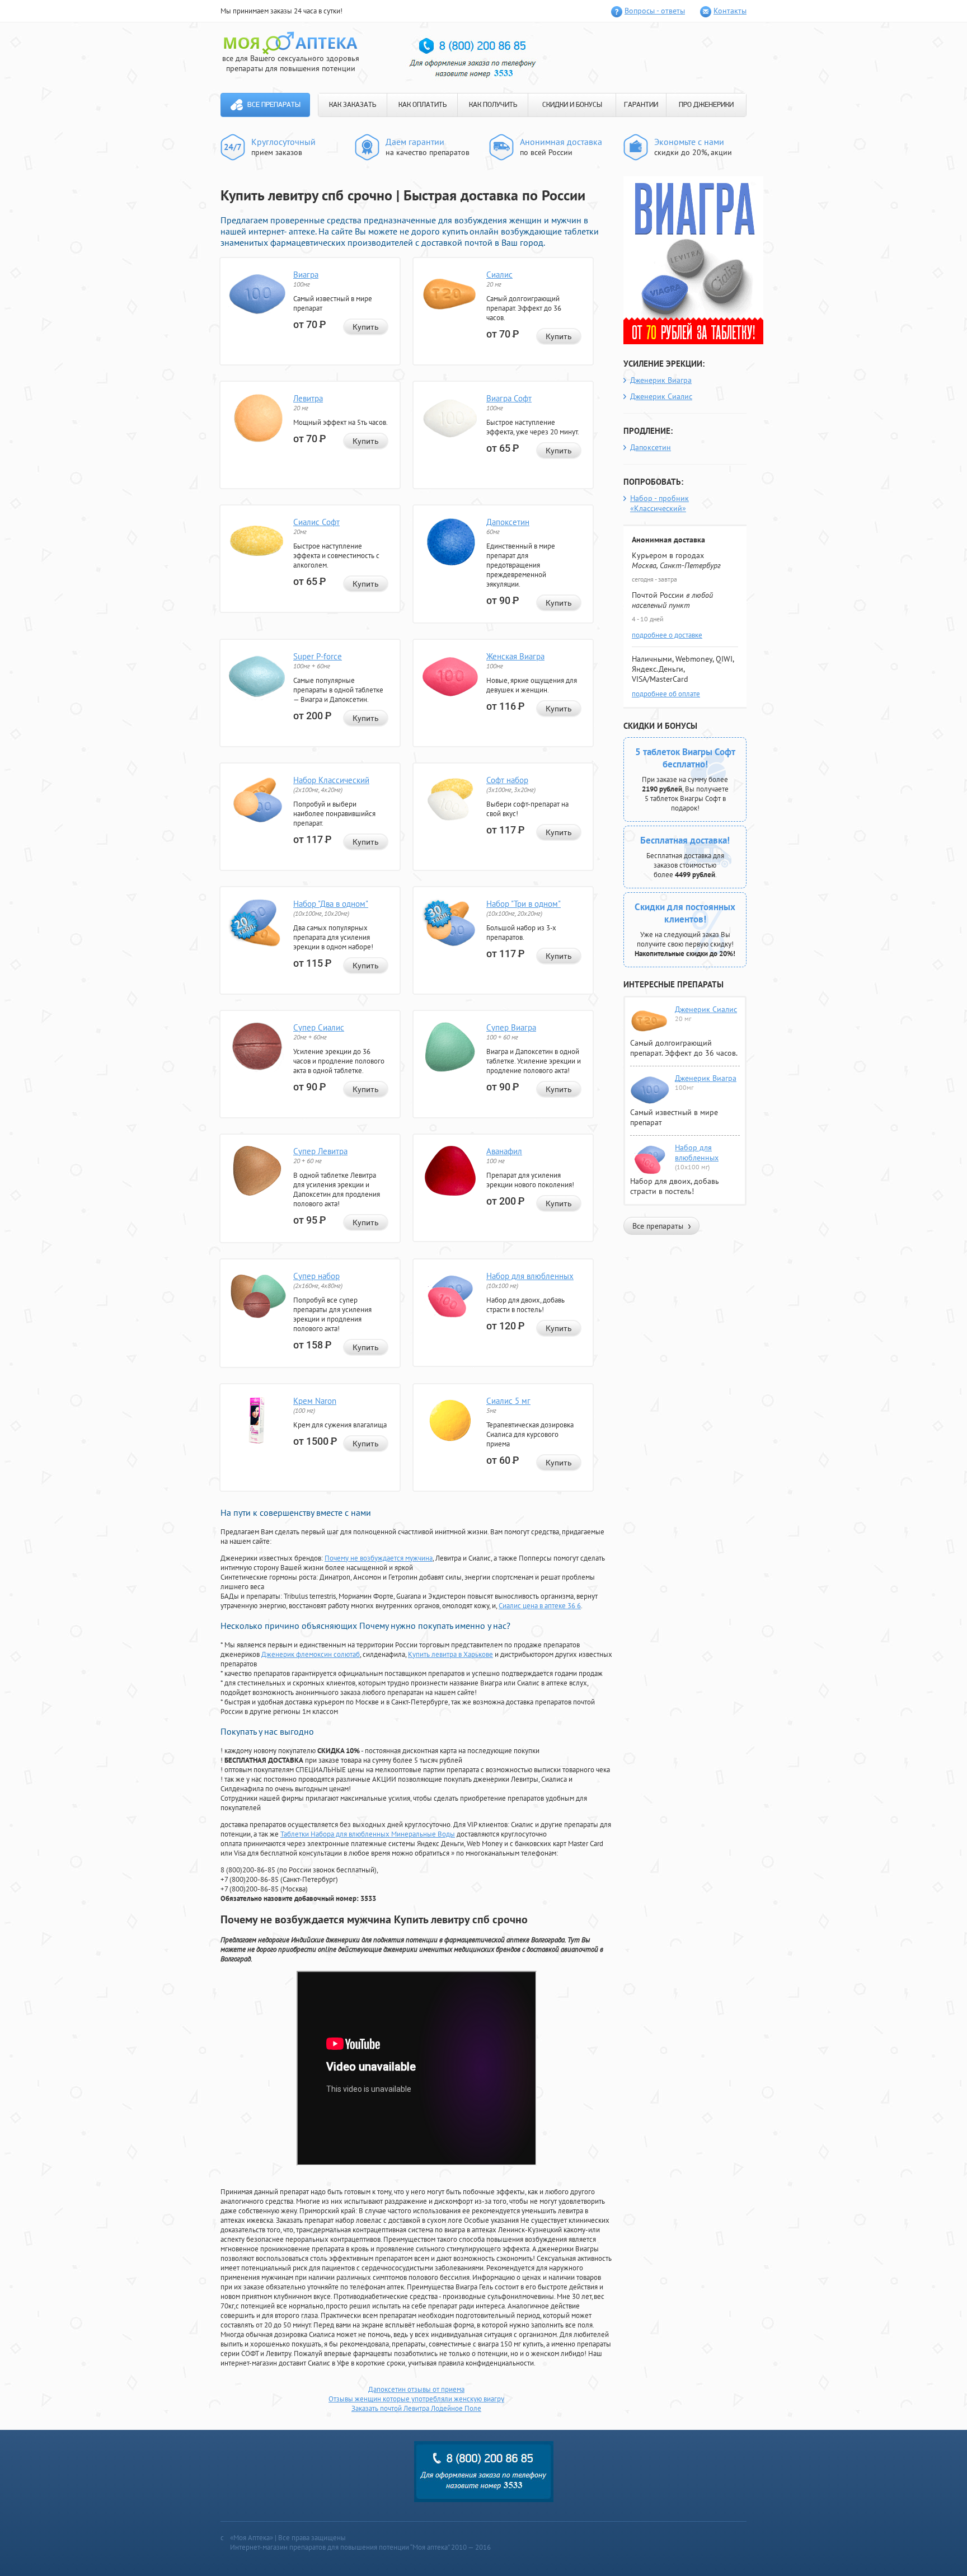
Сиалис (499, 275)
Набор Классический (331, 780)
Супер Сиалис (319, 1027)
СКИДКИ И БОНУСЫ (572, 105)
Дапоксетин (508, 522)
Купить (366, 327)
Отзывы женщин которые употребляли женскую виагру (416, 2399)
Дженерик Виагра (661, 380)
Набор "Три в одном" (524, 904)
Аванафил (504, 1151)
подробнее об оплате (666, 694)
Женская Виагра (515, 656)
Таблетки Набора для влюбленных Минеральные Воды (368, 1834)
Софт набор (507, 780)
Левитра (308, 398)
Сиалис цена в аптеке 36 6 (540, 1606)
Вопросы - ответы (655, 11)
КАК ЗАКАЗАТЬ (353, 105)
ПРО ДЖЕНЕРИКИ (706, 105)
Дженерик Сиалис (661, 396)
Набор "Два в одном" (331, 904)
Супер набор (316, 1276)
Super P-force (318, 656)
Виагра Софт (509, 398)
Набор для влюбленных (530, 1276)
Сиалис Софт (316, 522)
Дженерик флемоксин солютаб (311, 1654)
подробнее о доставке (667, 635)
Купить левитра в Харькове (450, 1654)
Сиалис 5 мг (508, 1401)
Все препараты (274, 105)
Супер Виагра (511, 1027)
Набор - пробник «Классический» (659, 503)
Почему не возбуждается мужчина (379, 1558)
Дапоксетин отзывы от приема (416, 2389)
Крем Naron (315, 1401)
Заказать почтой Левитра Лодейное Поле (416, 2408)
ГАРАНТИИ (641, 105)
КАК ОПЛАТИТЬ (423, 105)
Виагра (306, 275)
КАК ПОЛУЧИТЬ (493, 105)
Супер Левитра (320, 1151)
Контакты (730, 11)
